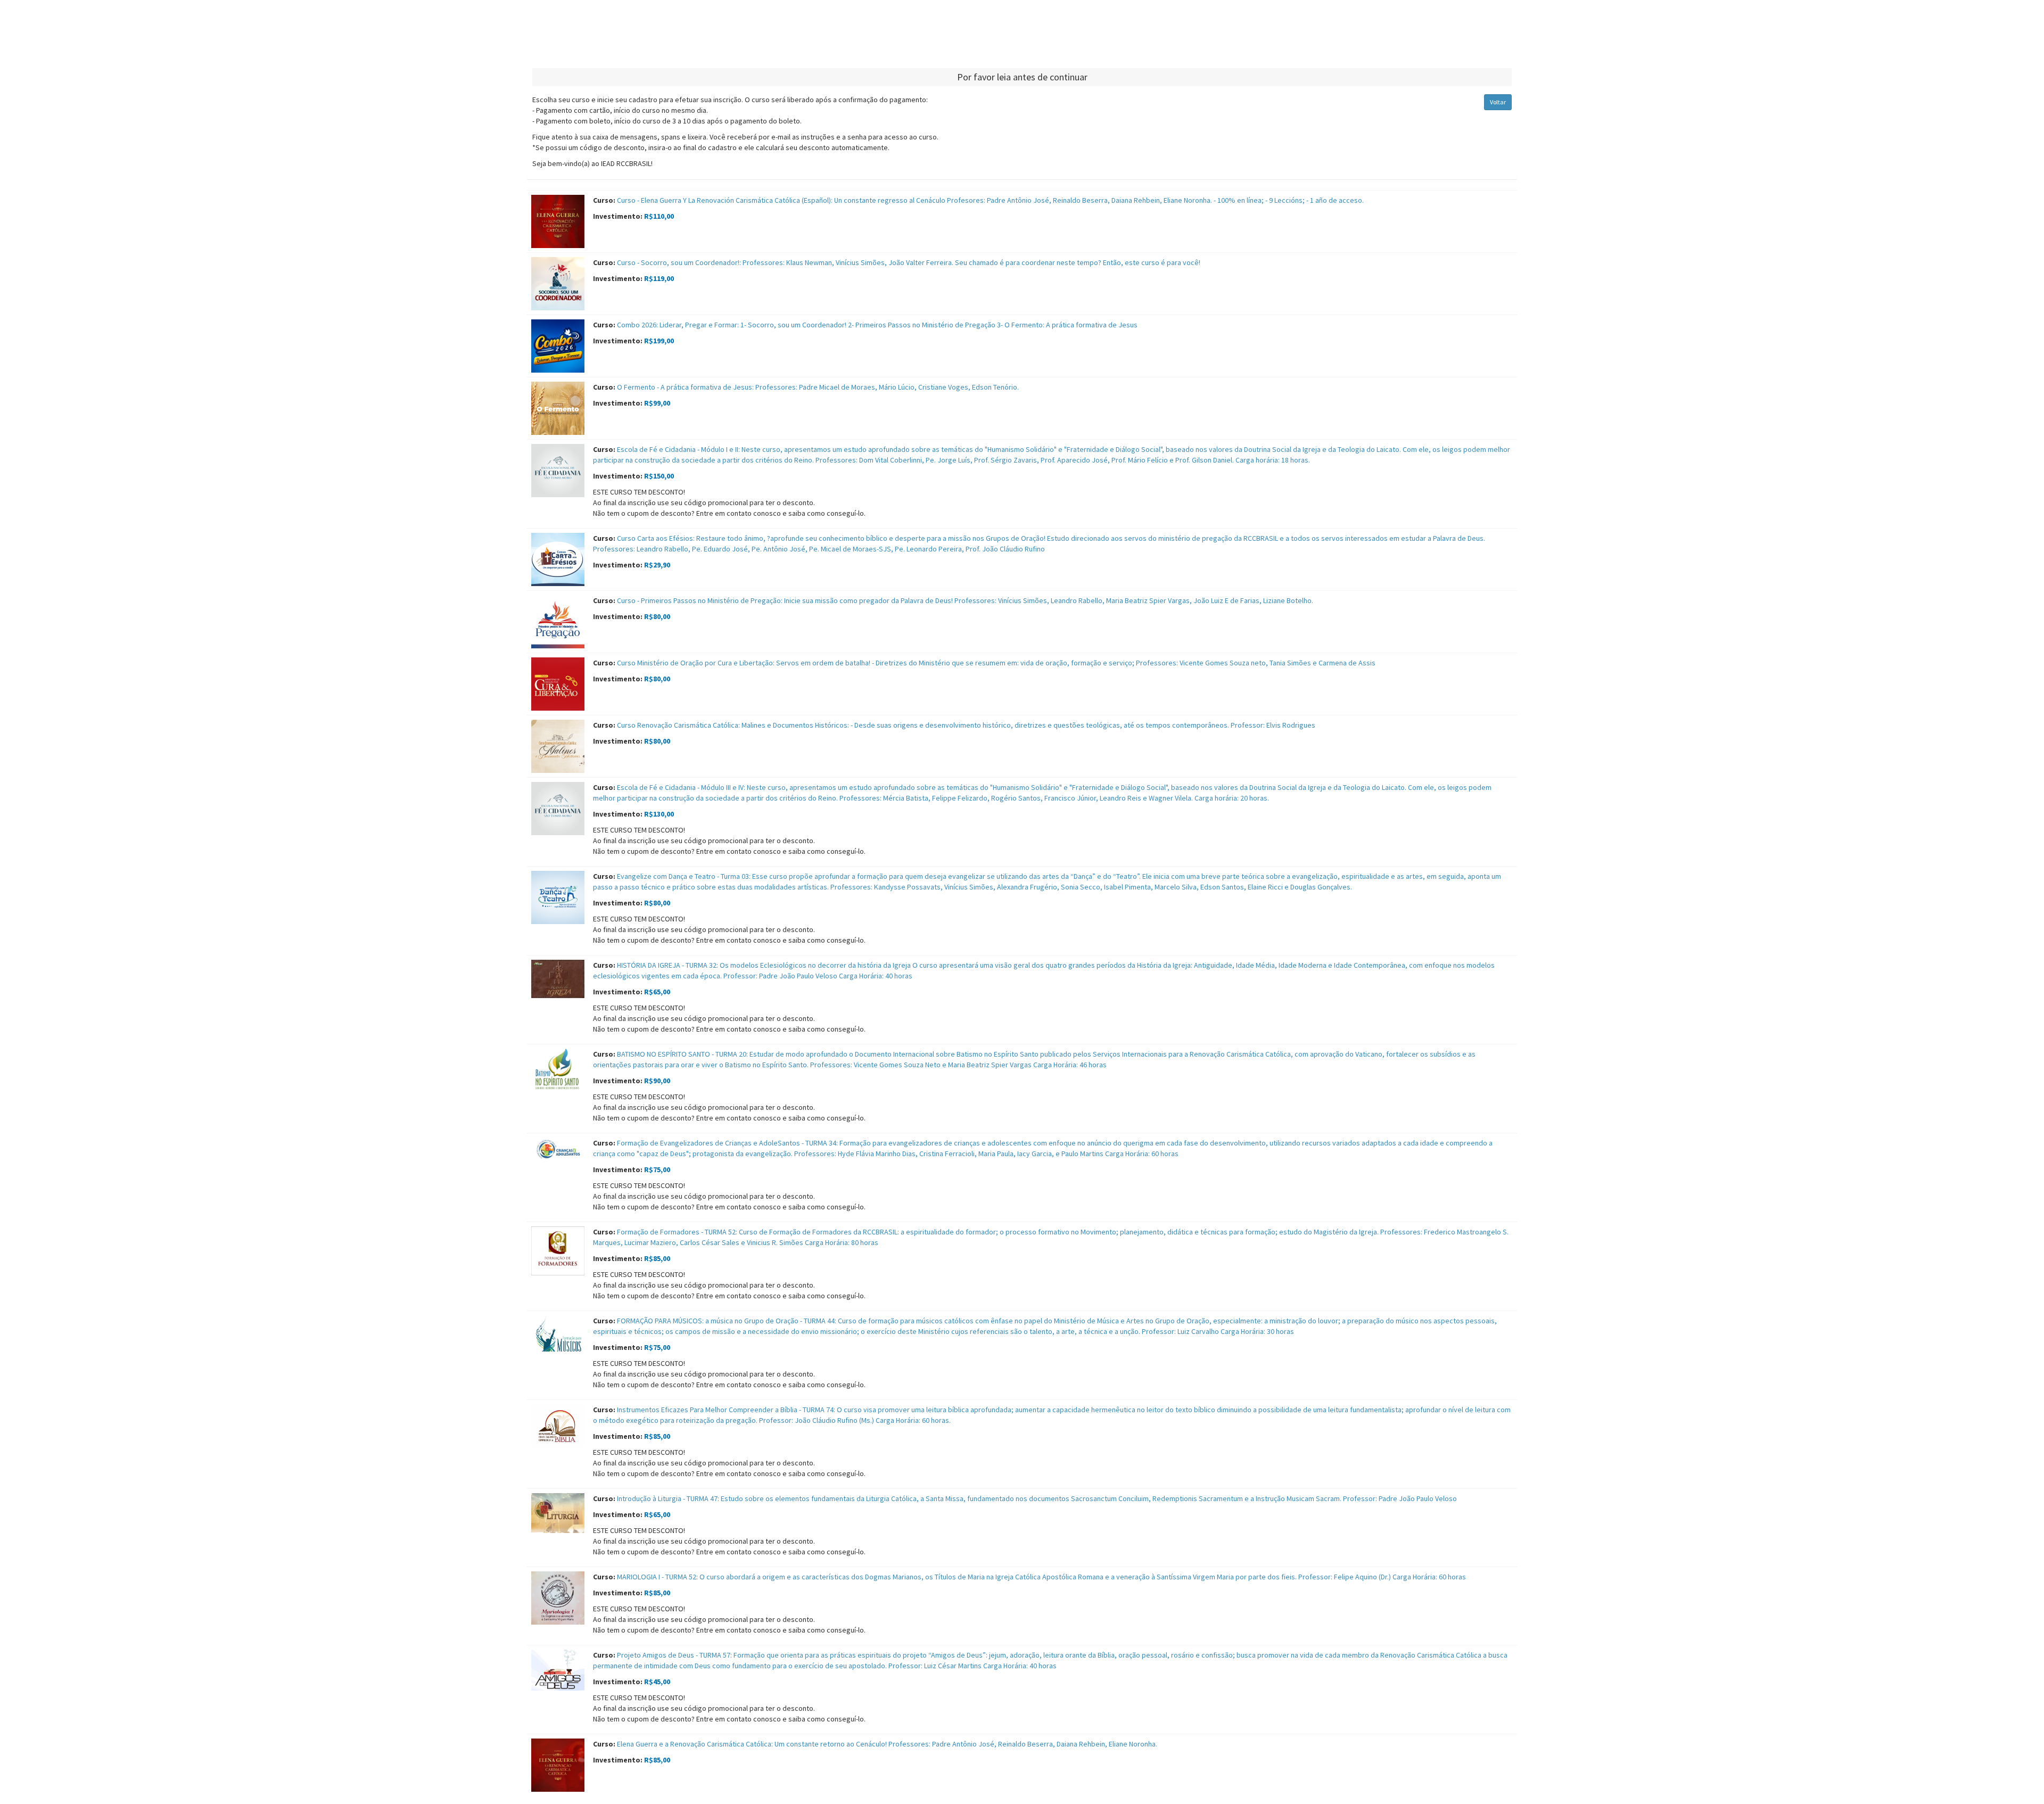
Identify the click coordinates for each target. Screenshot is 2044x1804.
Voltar (1498, 102)
